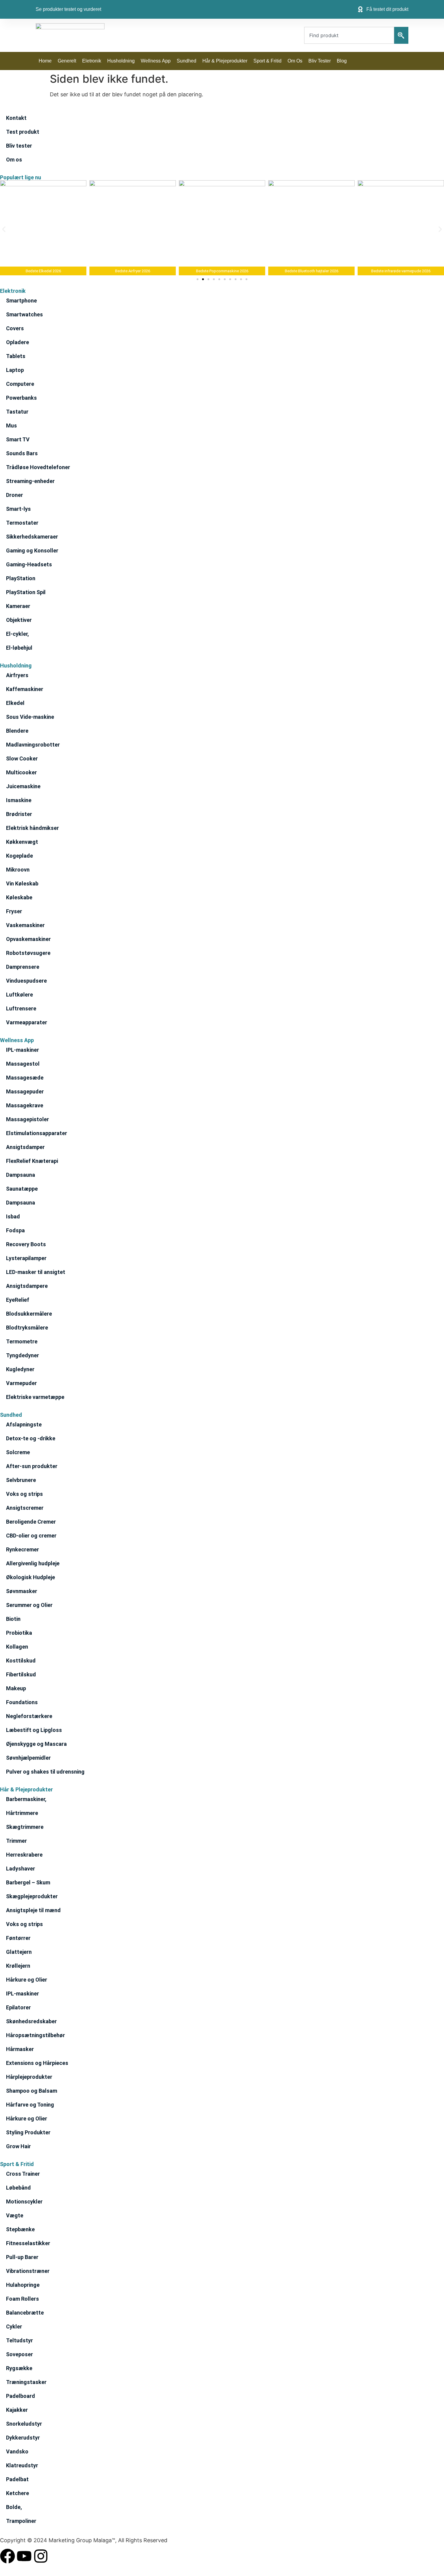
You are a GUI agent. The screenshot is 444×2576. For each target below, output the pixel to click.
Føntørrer (18, 1938)
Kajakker (17, 2410)
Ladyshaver (21, 1869)
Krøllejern (18, 1966)
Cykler (14, 2326)
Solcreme (18, 1452)
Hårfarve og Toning (30, 2105)
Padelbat (17, 2479)
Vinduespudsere (26, 981)
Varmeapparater (27, 1022)
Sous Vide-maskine (30, 717)
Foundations (22, 1702)
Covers (15, 328)
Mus (11, 426)
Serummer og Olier (29, 1605)
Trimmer (16, 1841)
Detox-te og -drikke (31, 1438)
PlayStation (21, 578)
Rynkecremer (23, 1549)
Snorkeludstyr (24, 2424)
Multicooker (21, 772)
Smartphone (21, 301)
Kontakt (16, 118)
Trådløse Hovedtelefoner (38, 467)
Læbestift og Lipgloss (34, 1730)
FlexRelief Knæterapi (32, 1161)
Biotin (13, 1619)
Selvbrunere (21, 1480)
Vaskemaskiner (25, 925)
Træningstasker (26, 2382)
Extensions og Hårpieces (37, 2063)
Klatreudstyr (22, 2465)
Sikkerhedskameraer (32, 537)
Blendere (17, 731)
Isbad (13, 1216)
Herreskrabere (24, 1855)
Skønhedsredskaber (31, 2021)
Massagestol (23, 1064)
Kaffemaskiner (25, 689)
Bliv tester (320, 61)
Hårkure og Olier (27, 1980)
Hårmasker (20, 2049)
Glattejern (19, 1952)
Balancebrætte (25, 2313)
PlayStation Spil (26, 592)
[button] (4, 229)
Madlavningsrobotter (33, 745)
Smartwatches (24, 314)
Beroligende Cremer (31, 1522)
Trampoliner (21, 2521)
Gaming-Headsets (29, 564)
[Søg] (401, 35)
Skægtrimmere (25, 1827)
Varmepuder (21, 1383)
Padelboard (21, 2396)
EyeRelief (18, 1300)
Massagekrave (25, 1105)
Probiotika (19, 1633)
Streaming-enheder (30, 481)
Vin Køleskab (22, 883)
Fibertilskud (21, 1674)
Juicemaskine (23, 786)
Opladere (18, 342)
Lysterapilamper (26, 1258)
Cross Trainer (23, 2174)
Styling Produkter (28, 2132)
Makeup (16, 1688)
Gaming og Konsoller (32, 550)
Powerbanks (21, 398)
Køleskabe (19, 897)
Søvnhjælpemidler (28, 1758)
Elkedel (15, 703)
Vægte (15, 2215)
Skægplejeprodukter (32, 1896)
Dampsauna (21, 1175)
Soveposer (19, 2354)
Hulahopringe (23, 2285)
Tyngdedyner (23, 1355)
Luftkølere (19, 995)
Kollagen (17, 1647)
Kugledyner (20, 1369)
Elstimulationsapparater (37, 1133)
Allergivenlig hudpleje (33, 1563)
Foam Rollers (23, 2299)
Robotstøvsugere (28, 953)
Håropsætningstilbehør (35, 2035)
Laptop (15, 370)
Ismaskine (19, 800)
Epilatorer (18, 2007)
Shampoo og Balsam (32, 2091)
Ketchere (18, 2493)
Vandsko (17, 2451)
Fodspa (15, 1230)
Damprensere (23, 967)
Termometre (22, 1341)
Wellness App (156, 61)
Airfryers (17, 675)
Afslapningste (24, 1424)
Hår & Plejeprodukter (225, 61)
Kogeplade (19, 856)
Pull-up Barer (22, 2257)
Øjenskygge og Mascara (36, 1744)
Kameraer (18, 606)
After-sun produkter (32, 1466)
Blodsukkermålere (29, 1314)
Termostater (22, 523)
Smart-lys (18, 509)
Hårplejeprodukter (29, 2077)
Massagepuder (25, 1091)
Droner (14, 495)
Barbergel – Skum (28, 1882)
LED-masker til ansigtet (36, 1272)
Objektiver (19, 620)
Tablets (16, 356)
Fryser (14, 911)
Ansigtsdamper (25, 1147)
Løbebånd (18, 2188)
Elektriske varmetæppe (35, 1397)
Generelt (67, 61)
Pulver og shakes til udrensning (45, 1772)
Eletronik (92, 61)
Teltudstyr (19, 2340)
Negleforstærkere (29, 1716)
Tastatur (17, 412)
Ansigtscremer (25, 1508)
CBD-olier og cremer (31, 1536)
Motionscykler (24, 2202)
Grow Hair (18, 2146)
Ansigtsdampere (27, 1286)
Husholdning (121, 61)
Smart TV (18, 439)
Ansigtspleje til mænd (33, 1910)
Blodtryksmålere (27, 1328)
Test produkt (23, 132)
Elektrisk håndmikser (32, 828)
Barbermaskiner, (26, 1799)
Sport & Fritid (267, 61)
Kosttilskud (21, 1661)
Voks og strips (24, 1494)
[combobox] (349, 35)
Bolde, (14, 2507)
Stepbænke (20, 2229)
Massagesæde (25, 1078)
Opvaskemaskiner (28, 939)
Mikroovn (18, 870)
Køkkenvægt (22, 842)
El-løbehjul (19, 648)
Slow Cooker (22, 758)
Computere (20, 384)
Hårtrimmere (22, 1813)
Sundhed (187, 61)
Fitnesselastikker (28, 2243)
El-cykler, (18, 634)
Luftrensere (21, 1008)
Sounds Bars (22, 453)
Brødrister (19, 814)
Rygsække (19, 2368)
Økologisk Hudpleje (31, 1577)
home (45, 61)
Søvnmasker (22, 1591)
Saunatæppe (22, 1189)
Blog (342, 61)
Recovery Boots (26, 1244)
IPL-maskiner (23, 1050)
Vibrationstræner (28, 2271)
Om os (295, 61)
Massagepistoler (27, 1119)
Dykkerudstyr (23, 2438)
